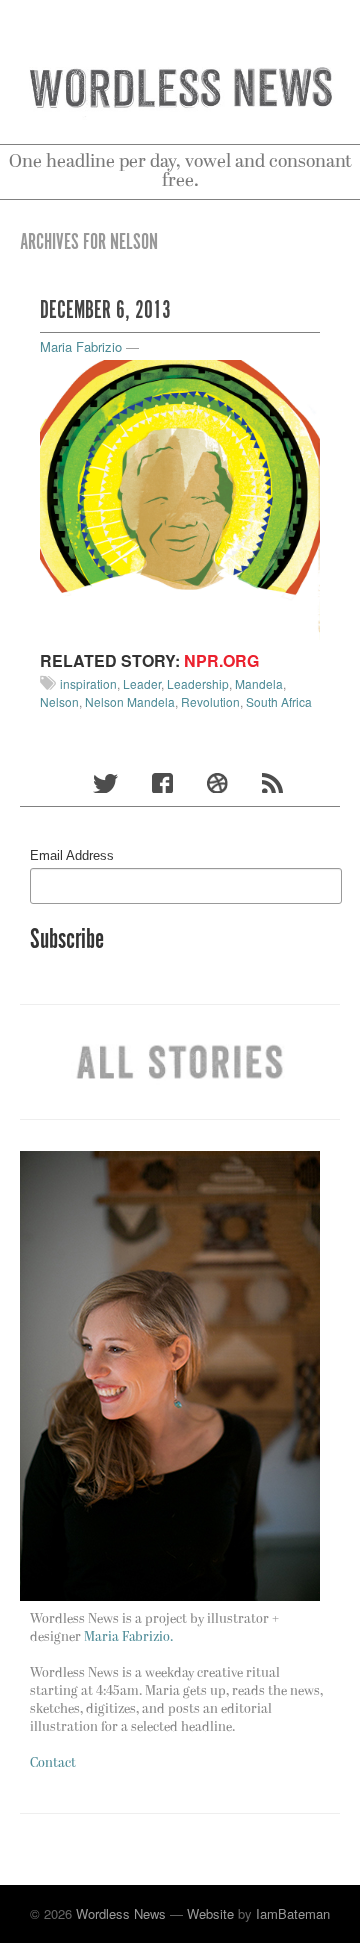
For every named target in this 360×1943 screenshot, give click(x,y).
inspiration (88, 683)
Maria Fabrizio (81, 346)
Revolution (210, 701)
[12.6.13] (180, 497)
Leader (142, 683)
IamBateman (293, 1913)
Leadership (198, 683)
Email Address (72, 855)
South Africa (279, 701)
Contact (53, 1763)
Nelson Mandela (130, 701)
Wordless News (121, 1913)
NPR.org (221, 660)
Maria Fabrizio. (128, 1637)
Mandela (259, 683)
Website (210, 1913)
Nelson (59, 701)
